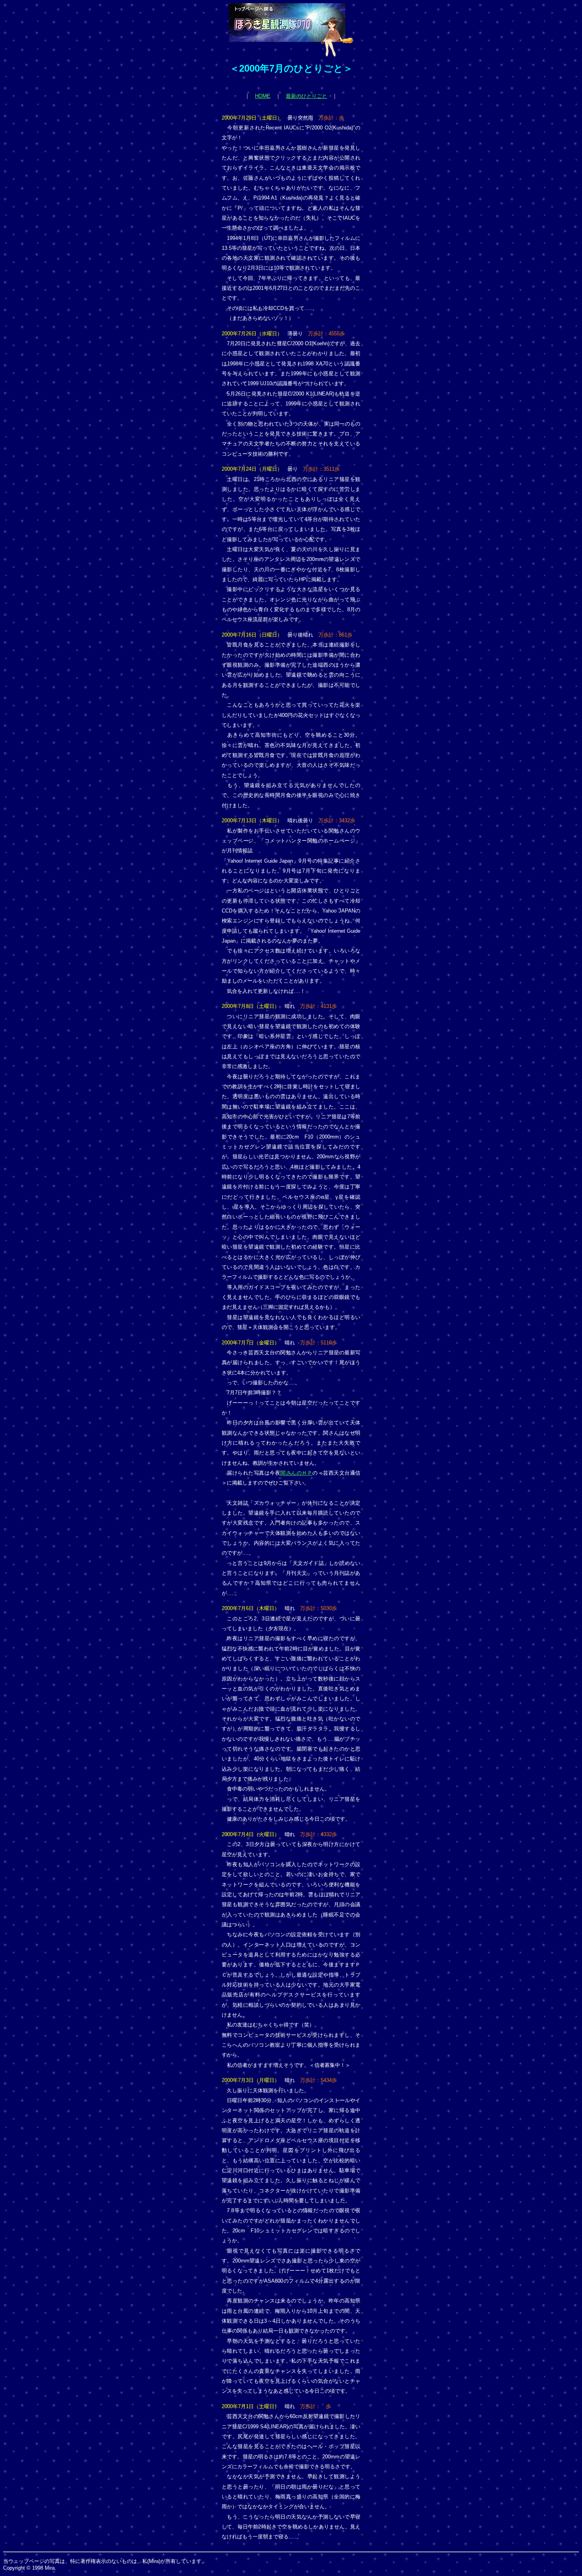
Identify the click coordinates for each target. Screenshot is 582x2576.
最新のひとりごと (306, 96)
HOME (263, 96)
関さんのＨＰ (296, 1473)
